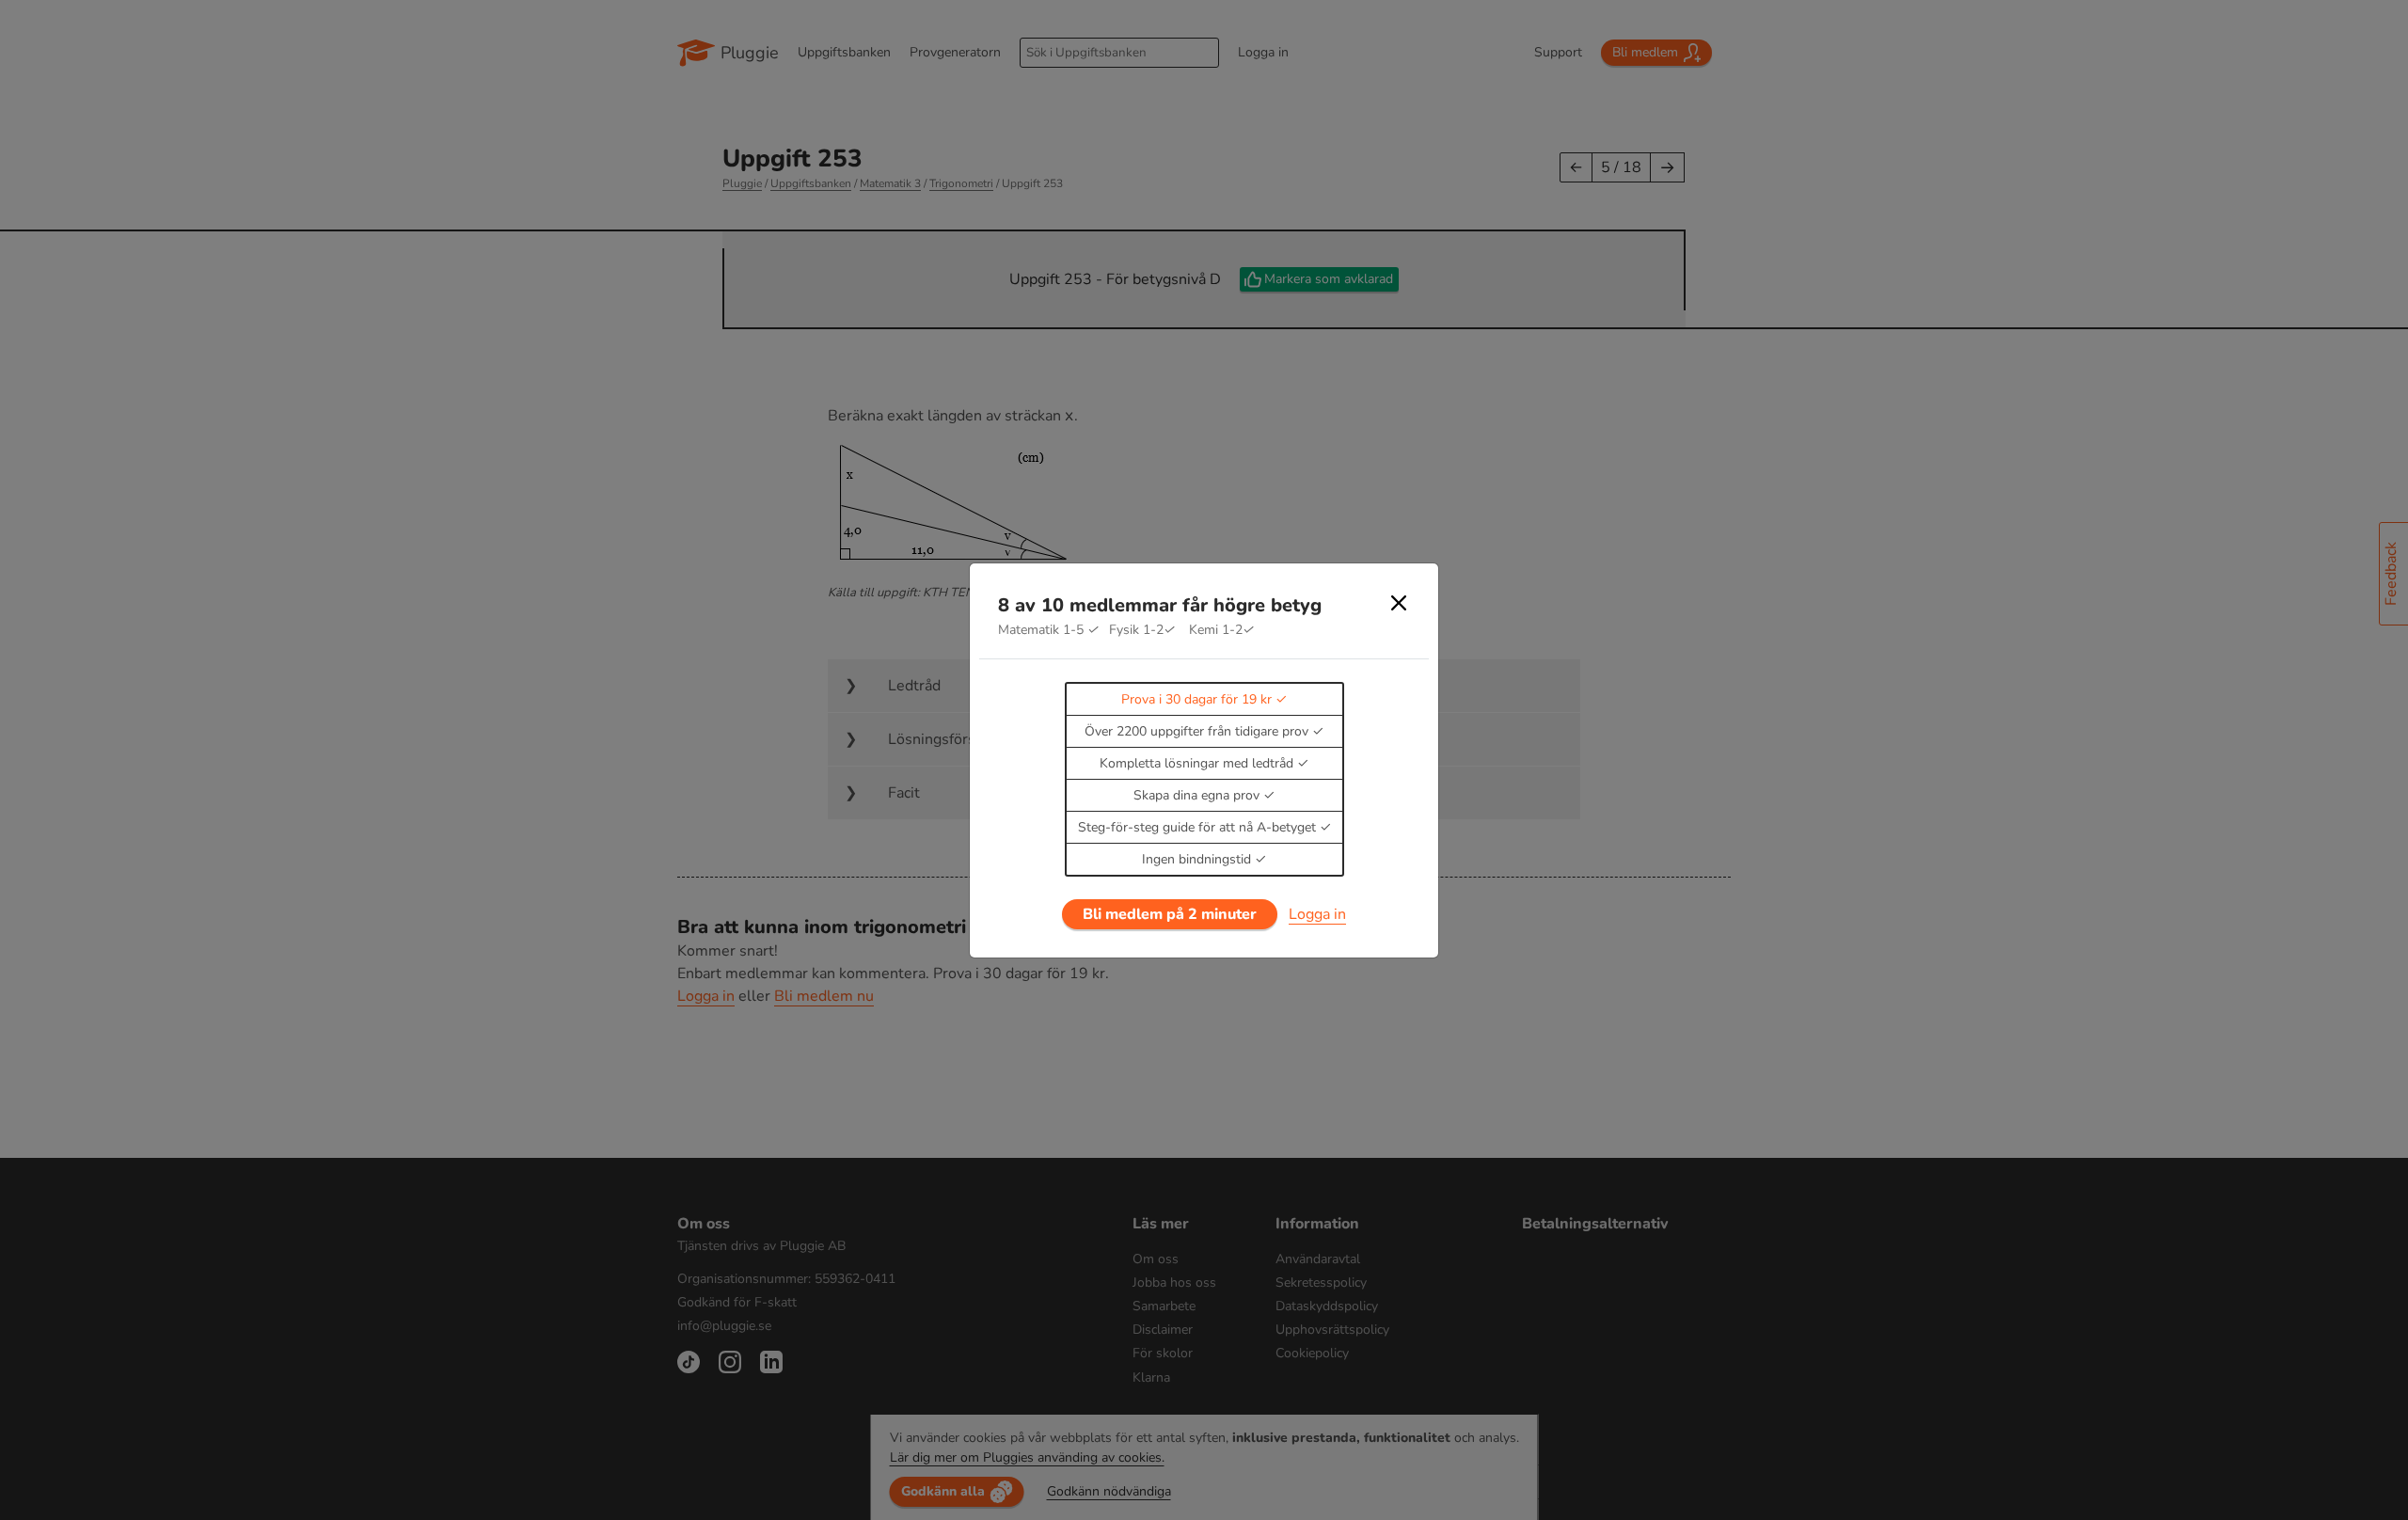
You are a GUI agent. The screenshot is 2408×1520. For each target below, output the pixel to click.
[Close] (1399, 603)
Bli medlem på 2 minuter (1170, 914)
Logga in (1317, 914)
